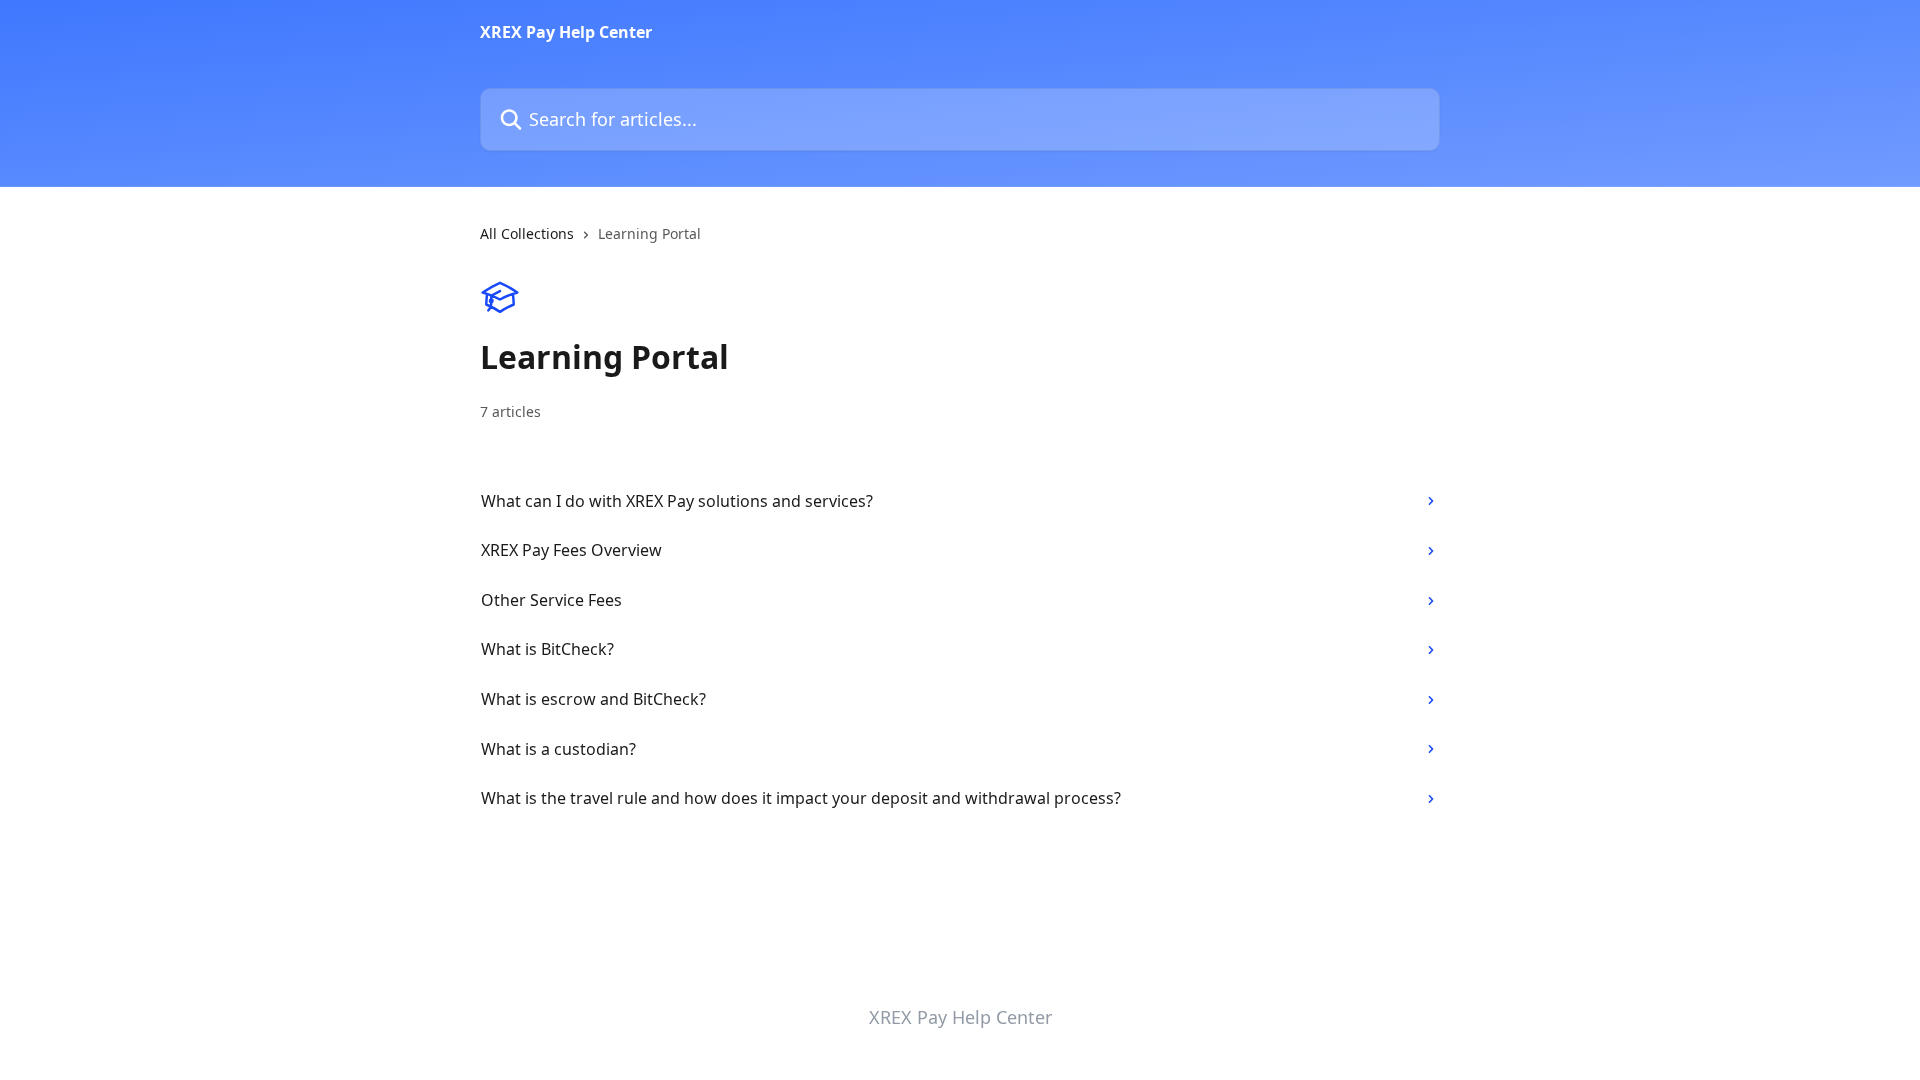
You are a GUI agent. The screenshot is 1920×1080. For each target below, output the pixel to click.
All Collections (527, 233)
